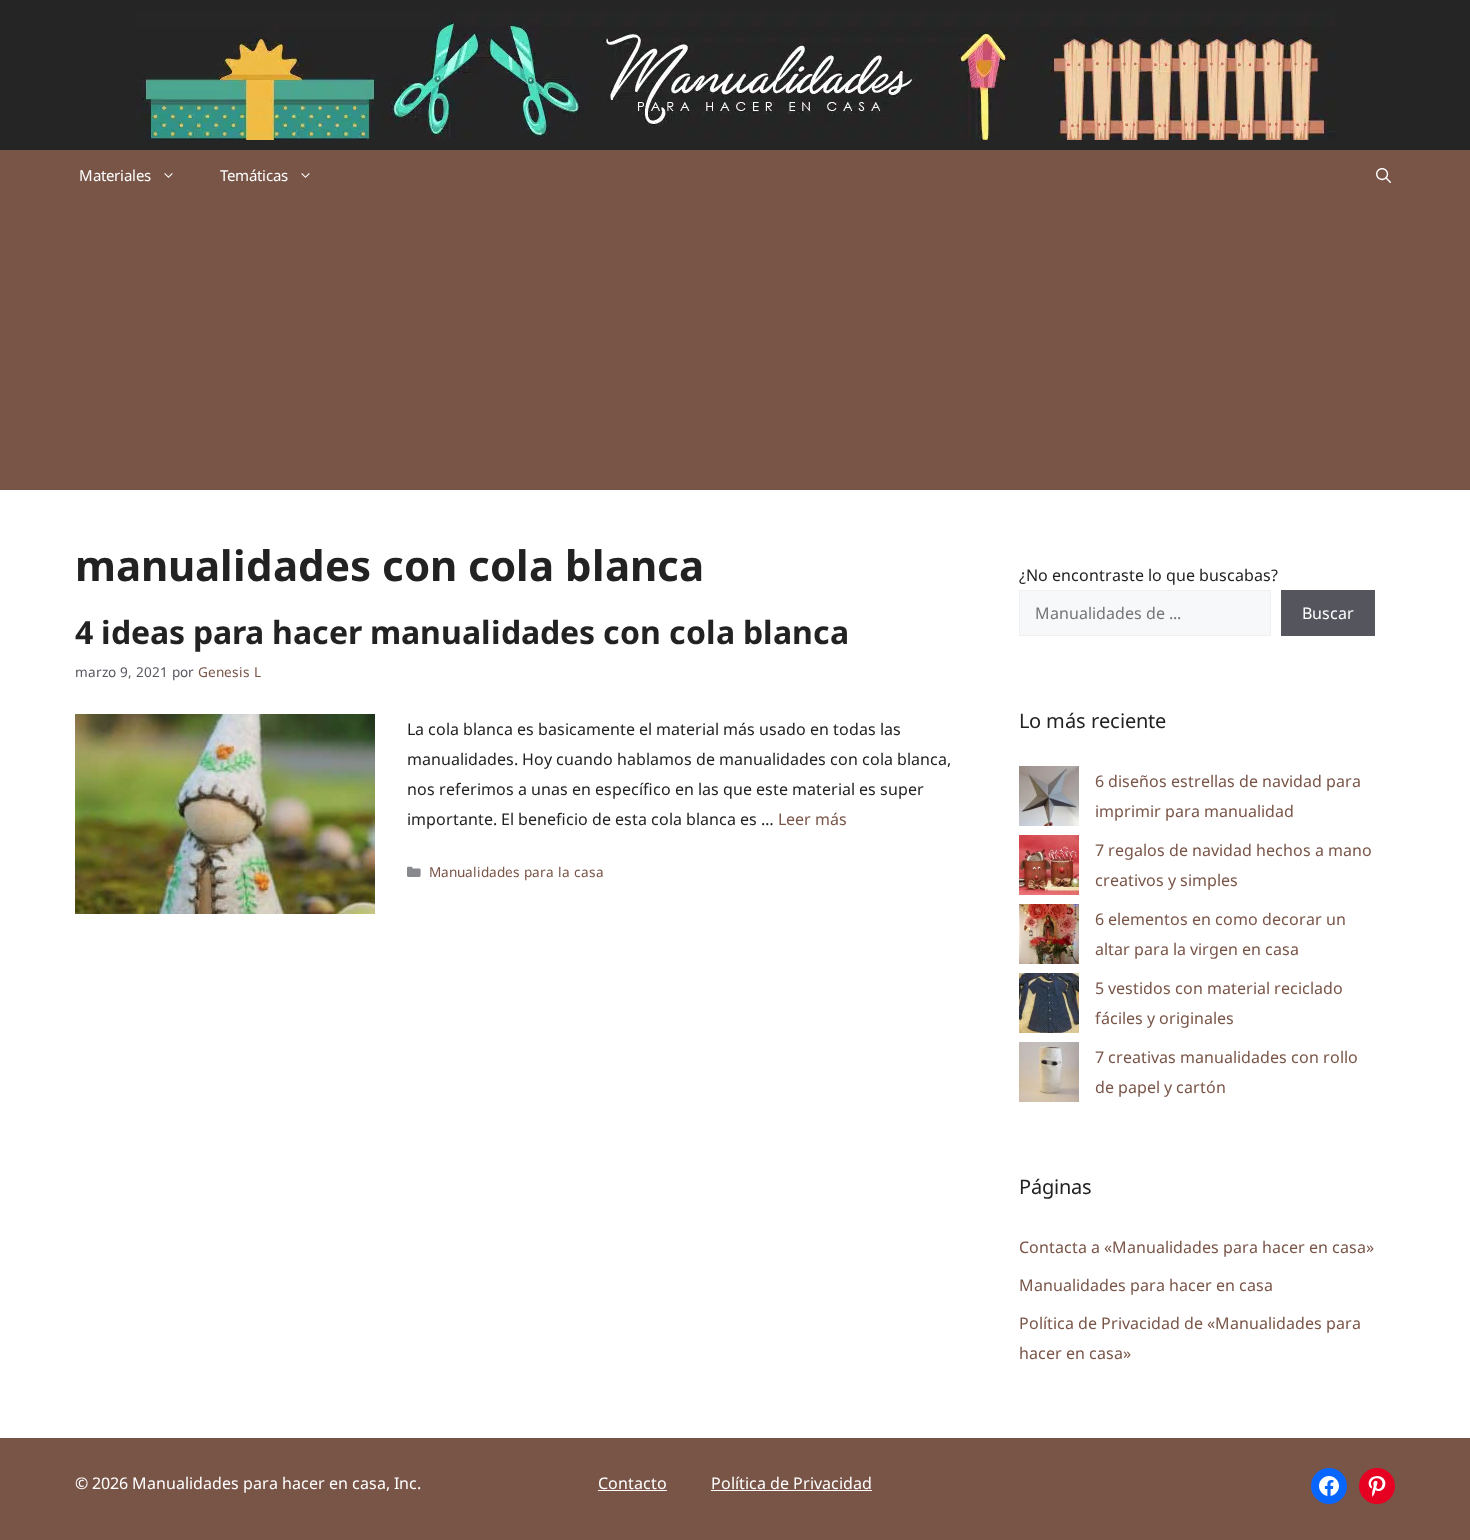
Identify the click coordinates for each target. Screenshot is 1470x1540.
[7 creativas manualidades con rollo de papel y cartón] (1049, 1076)
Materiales (115, 175)
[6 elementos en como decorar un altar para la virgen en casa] (1049, 938)
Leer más (812, 819)
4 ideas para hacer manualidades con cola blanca (462, 631)
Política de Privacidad (791, 1483)
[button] (1383, 175)
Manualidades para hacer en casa (1146, 1285)
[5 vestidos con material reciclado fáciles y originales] (1049, 1007)
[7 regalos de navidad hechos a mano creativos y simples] (1049, 869)
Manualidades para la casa (516, 871)
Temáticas (254, 175)
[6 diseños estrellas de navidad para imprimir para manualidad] (1049, 800)
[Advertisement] (735, 350)
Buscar (1328, 613)
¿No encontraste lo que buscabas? (1148, 575)
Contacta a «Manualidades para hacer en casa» (1196, 1247)
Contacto (632, 1483)
